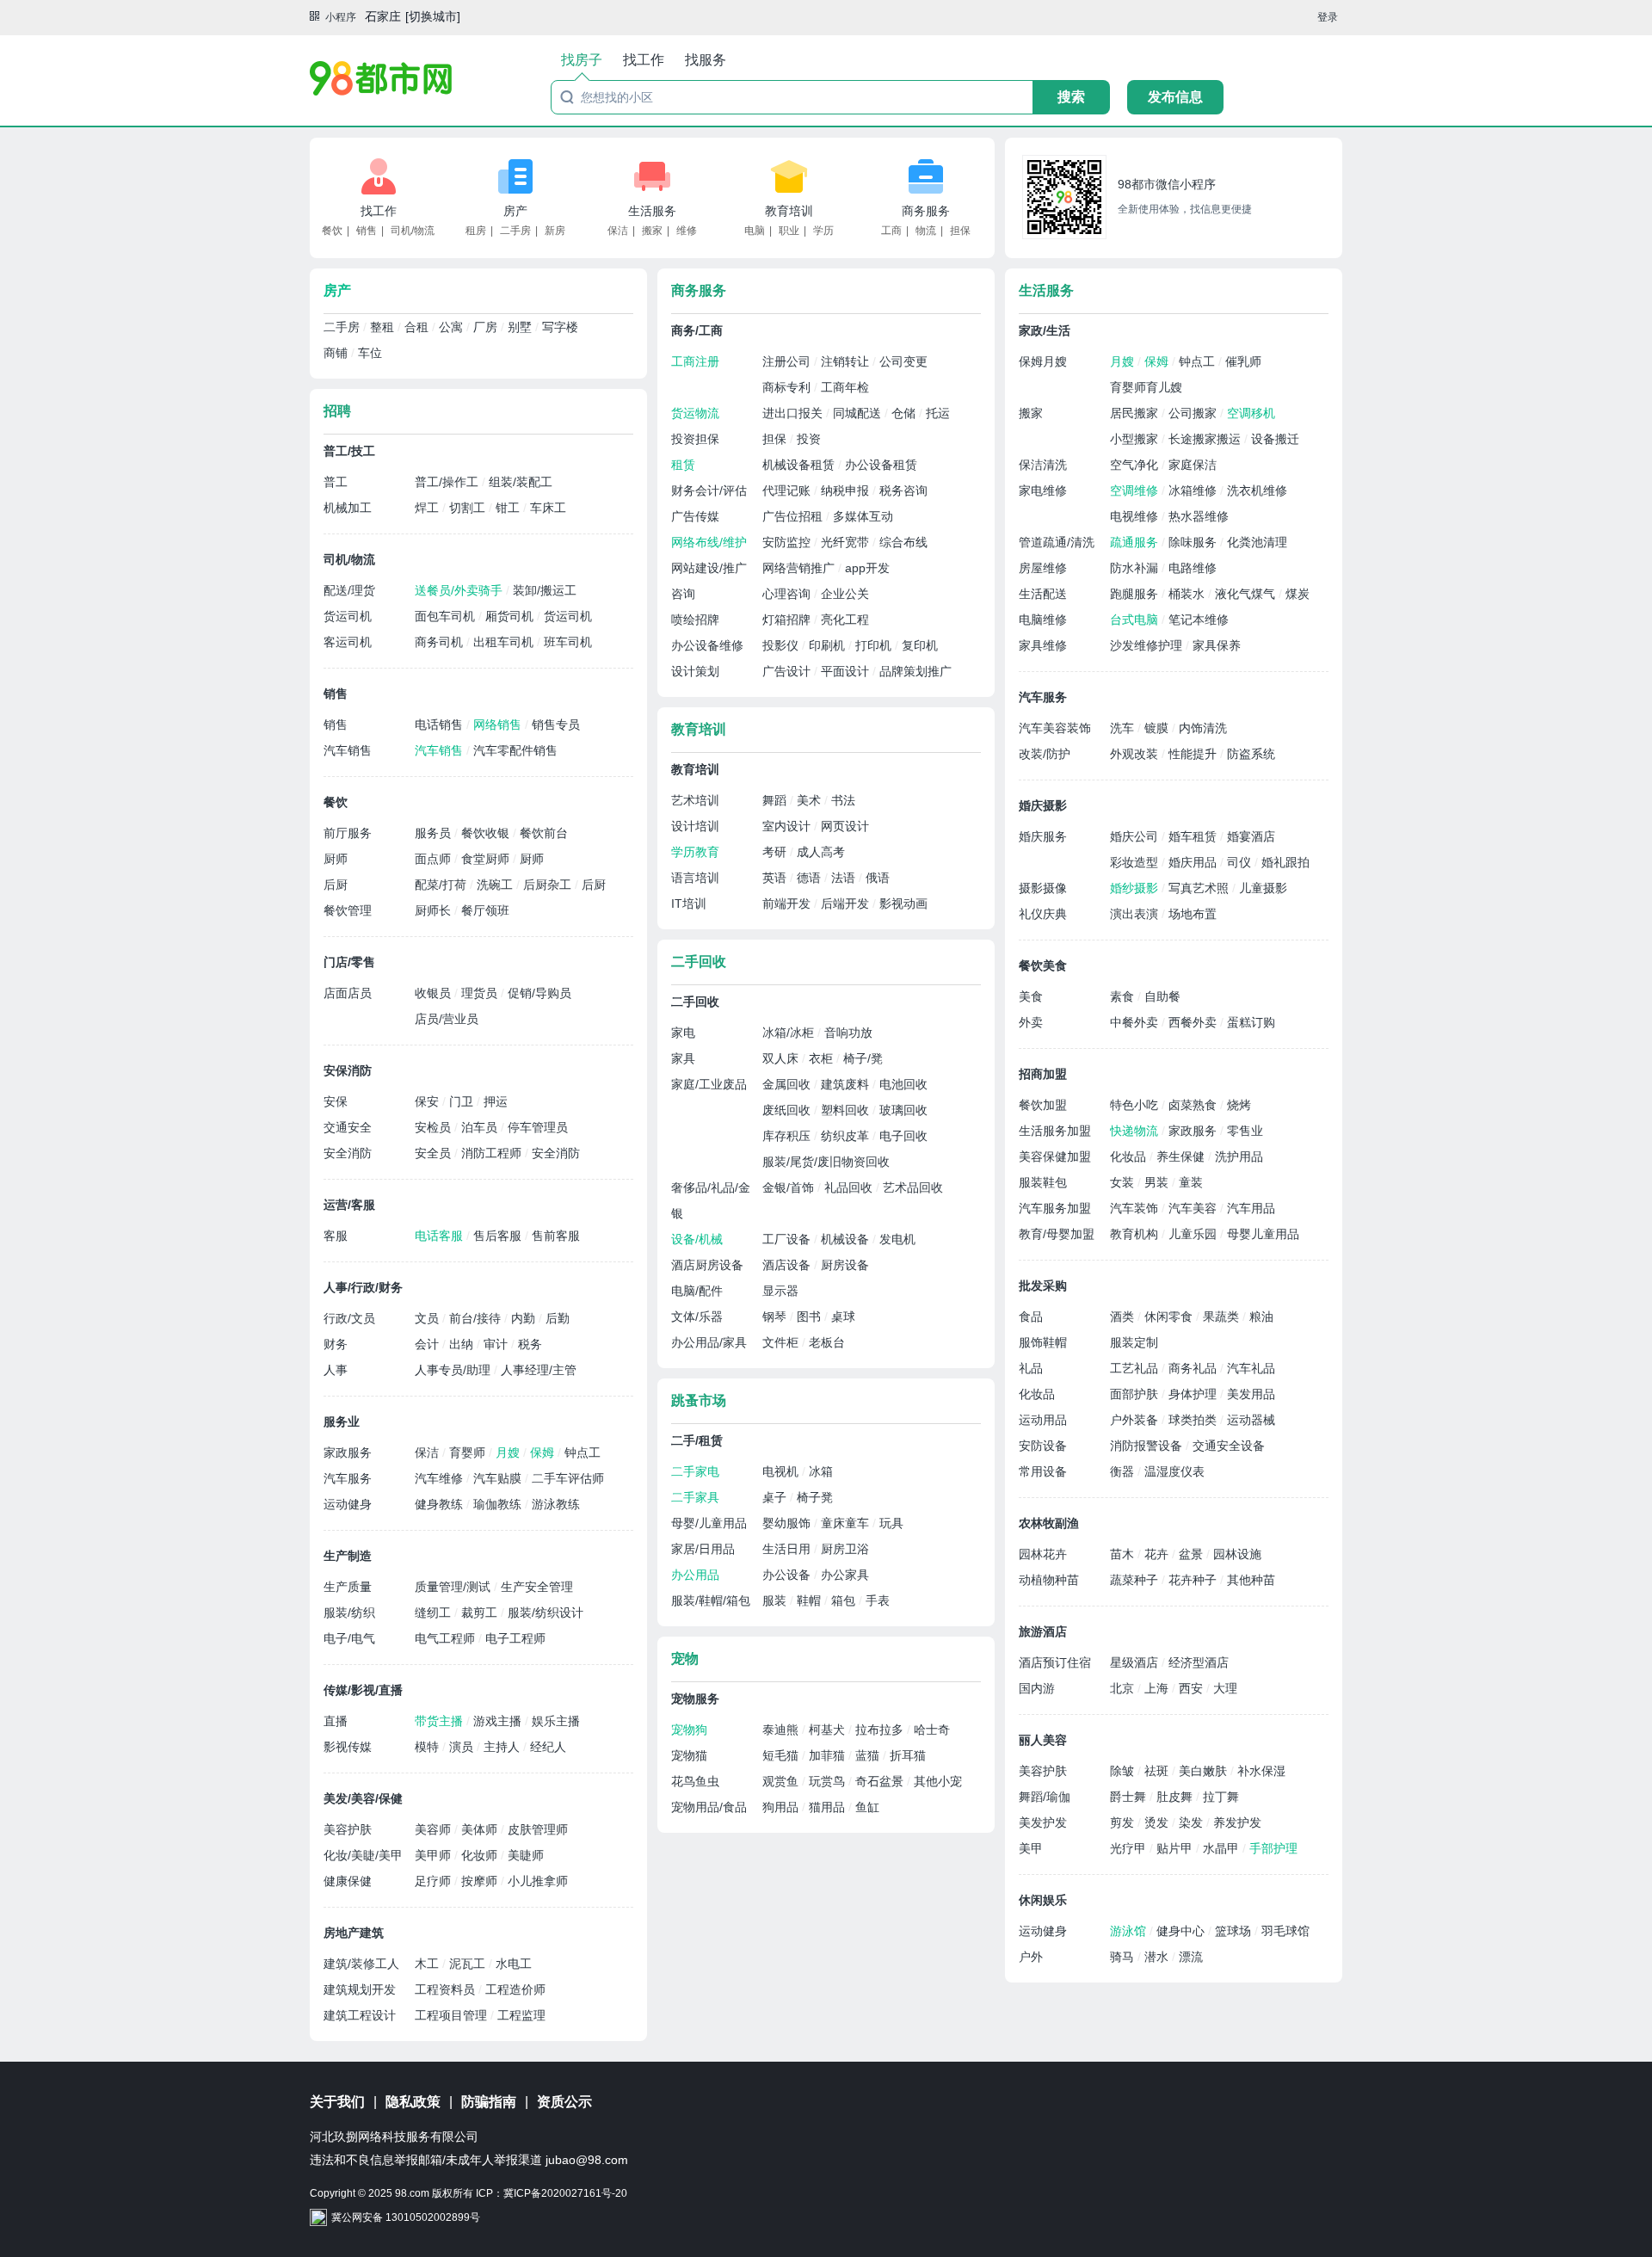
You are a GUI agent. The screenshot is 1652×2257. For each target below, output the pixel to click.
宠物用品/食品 (709, 1807)
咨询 (683, 594)
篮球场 (1235, 1931)
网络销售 (499, 725)
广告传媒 (695, 516)
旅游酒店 (1043, 1631)
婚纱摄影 (1136, 888)
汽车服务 (348, 1478)
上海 (1158, 1688)
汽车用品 (1251, 1208)
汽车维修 (441, 1478)
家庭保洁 (1193, 465)
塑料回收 (847, 1110)
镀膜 (1158, 728)
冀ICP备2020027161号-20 (565, 2193)
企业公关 (845, 594)
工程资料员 (447, 1989)
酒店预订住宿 (1055, 1662)
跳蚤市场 (699, 1400)
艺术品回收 (913, 1187)
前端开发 (788, 903)
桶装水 (1188, 594)
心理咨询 (788, 594)
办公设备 (788, 1575)
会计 (428, 1344)
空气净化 (1136, 465)
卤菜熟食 (1194, 1105)
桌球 (843, 1317)
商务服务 (926, 211)
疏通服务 (1136, 542)
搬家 (652, 231)
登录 (1328, 17)
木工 (428, 1964)
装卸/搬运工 (545, 590)
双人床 (782, 1058)
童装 (1191, 1182)
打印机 (875, 645)
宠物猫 (689, 1755)
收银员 (435, 993)
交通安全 (348, 1127)
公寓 (453, 327)
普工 (336, 482)
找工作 (379, 211)
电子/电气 (349, 1638)
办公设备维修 (707, 645)
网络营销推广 (800, 568)
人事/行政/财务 (363, 1287)
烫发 (1158, 1822)
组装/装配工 (521, 482)
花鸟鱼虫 (695, 1781)
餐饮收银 (487, 833)
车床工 (548, 508)
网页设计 (845, 826)
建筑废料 (847, 1084)
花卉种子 (1194, 1580)
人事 (336, 1370)
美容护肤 (348, 1829)
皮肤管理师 (538, 1829)
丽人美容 (1043, 1740)
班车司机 (568, 642)
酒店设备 (788, 1265)
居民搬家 (1136, 413)
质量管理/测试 (454, 1587)
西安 (1193, 1688)
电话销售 (441, 725)
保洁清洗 (1043, 465)
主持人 (503, 1747)
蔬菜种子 (1136, 1580)
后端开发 (847, 903)
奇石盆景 (881, 1781)
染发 (1193, 1822)
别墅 (521, 327)
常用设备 (1043, 1471)
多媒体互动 (863, 516)
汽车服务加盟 (1055, 1208)
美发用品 (1251, 1394)
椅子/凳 (863, 1058)
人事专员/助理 (454, 1370)
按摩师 (481, 1881)
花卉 (1158, 1554)
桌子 (776, 1497)
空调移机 (1251, 413)
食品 (1031, 1317)
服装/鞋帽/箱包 (711, 1600)
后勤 (558, 1318)
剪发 (1124, 1822)
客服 (336, 1236)
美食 (1031, 996)
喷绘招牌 (695, 620)
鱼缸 (867, 1807)
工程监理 (521, 2015)
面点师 (435, 859)
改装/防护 (1045, 754)
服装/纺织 (349, 1613)
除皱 (1124, 1771)
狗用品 (782, 1807)
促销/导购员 (539, 993)
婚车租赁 (1194, 836)
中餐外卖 (1136, 1022)
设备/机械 (697, 1239)
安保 (336, 1101)
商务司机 (441, 642)
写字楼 (560, 327)
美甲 (1031, 1848)
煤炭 (1298, 594)
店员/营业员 (447, 1019)
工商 (891, 231)
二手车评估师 (568, 1478)
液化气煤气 (1247, 594)
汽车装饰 (1136, 1208)
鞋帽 (811, 1600)
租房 (476, 231)
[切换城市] (433, 16)
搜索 (1071, 97)
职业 (789, 231)
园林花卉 (1043, 1554)
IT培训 (689, 903)
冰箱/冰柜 (790, 1033)
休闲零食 (1170, 1317)
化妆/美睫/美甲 (363, 1855)
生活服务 (652, 211)
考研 (776, 852)
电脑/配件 (697, 1291)
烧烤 (1239, 1105)
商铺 (337, 353)
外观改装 (1136, 754)
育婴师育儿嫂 (1146, 387)
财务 (336, 1344)
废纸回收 (788, 1110)
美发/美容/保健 (363, 1798)
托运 (938, 413)
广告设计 (788, 671)
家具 (683, 1058)
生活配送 (1043, 594)
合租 (418, 327)
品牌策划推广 (915, 671)
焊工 (428, 508)
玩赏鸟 (829, 1781)
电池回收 (903, 1084)
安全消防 (348, 1153)
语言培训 (695, 878)
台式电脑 (1136, 620)
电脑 (755, 231)
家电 (683, 1033)
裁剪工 (481, 1613)
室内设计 (788, 826)
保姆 (544, 1452)
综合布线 (903, 542)
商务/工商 (697, 330)
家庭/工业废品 (709, 1084)
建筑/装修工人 (361, 1964)
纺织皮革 (847, 1136)
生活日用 (788, 1549)
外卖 (1031, 1022)
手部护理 (1273, 1848)
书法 (843, 800)
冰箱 (821, 1471)
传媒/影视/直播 (363, 1690)
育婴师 (469, 1452)
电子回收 (903, 1136)
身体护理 (1194, 1394)
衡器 (1124, 1471)
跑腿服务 (1136, 594)
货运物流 (695, 413)
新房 (555, 231)
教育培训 (789, 211)
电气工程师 (447, 1638)
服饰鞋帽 (1043, 1342)
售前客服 (556, 1236)
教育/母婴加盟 (1057, 1234)
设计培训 (695, 826)
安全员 (435, 1153)
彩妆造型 (1136, 862)
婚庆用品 (1194, 862)
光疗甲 (1130, 1848)
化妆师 (481, 1855)
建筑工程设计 (360, 2015)
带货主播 (441, 1721)
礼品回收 (850, 1187)
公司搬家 (1194, 413)
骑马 (1124, 1957)
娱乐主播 (556, 1721)
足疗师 (435, 1881)
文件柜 (782, 1342)
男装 (1158, 1182)
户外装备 (1136, 1420)
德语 (811, 878)
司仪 (1241, 862)
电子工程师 (515, 1638)
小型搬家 (1136, 439)
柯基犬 (829, 1730)
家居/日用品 (703, 1549)
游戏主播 (499, 1721)
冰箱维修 (1194, 490)
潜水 (1158, 1957)
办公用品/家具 (709, 1342)
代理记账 (788, 490)
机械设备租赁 (800, 465)
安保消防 (348, 1070)
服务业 (342, 1421)
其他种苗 (1251, 1580)
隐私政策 (413, 2102)
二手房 (515, 231)
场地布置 (1193, 914)
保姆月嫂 (1043, 361)
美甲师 (435, 1855)
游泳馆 (1130, 1931)
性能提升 (1194, 754)
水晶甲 (1223, 1848)
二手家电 (695, 1471)
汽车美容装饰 (1055, 728)
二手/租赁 (697, 1440)
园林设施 (1237, 1554)
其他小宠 (938, 1781)
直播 (336, 1721)
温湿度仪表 (1174, 1471)
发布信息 (1175, 97)
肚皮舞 (1176, 1797)
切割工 (469, 508)
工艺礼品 (1136, 1368)
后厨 (336, 885)
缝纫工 (435, 1613)
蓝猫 (869, 1755)
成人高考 (821, 852)
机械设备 (847, 1239)
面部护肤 (1136, 1394)
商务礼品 (1194, 1368)
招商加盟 (1043, 1074)
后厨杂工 (549, 885)
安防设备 (1043, 1446)
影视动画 (903, 903)
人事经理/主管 (539, 1370)
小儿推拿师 (538, 1881)
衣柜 (823, 1058)
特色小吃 (1136, 1105)
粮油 (1261, 1317)
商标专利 (788, 387)
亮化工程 (845, 620)
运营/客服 (349, 1205)
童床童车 (847, 1523)
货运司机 (348, 616)
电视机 (782, 1471)
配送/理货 (349, 590)
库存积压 (788, 1136)
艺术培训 (695, 800)
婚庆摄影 (1043, 805)
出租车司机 (505, 642)
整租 (384, 327)
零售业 (1245, 1131)
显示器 (780, 1291)
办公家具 (845, 1575)
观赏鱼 (782, 1781)
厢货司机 (511, 616)
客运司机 (348, 642)
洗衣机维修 (1257, 490)
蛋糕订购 (1251, 1022)
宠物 (685, 1659)
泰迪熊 (782, 1730)
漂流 (1191, 1957)
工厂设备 (788, 1239)
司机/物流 (413, 231)
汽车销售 (348, 750)
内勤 (525, 1318)
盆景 (1193, 1554)
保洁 (618, 231)
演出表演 (1136, 914)
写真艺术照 (1200, 888)
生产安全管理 (537, 1587)
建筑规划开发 (360, 1989)
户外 (1031, 1957)
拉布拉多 (881, 1730)
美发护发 (1043, 1822)
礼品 (1031, 1368)
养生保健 (1182, 1156)
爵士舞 (1130, 1797)
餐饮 (332, 231)
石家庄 (383, 16)
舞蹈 (776, 800)
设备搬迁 (1275, 439)
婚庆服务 (1043, 836)
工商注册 (695, 361)
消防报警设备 (1148, 1446)
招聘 (337, 411)
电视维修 (1136, 516)
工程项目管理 (453, 2015)
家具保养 (1217, 645)
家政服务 (348, 1452)
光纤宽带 (847, 542)
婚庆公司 (1136, 836)
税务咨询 (903, 490)
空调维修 (1136, 490)
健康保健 (348, 1881)
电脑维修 (1043, 620)
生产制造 (348, 1556)
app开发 (867, 568)
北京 (1124, 1688)
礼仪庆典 (1043, 914)
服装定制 (1134, 1342)
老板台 (827, 1342)
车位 (370, 353)
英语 (776, 878)
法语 (845, 878)
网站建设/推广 (709, 568)
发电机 (897, 1239)
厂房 (487, 327)
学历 (823, 231)
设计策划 (695, 671)
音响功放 (848, 1033)
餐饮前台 (544, 833)
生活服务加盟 (1055, 1131)
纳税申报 (847, 490)
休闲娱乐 (1043, 1900)
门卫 (463, 1101)
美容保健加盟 (1055, 1156)
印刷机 (829, 645)
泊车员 (481, 1127)
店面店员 (348, 993)
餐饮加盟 (1043, 1105)
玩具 (891, 1523)
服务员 (435, 833)
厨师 (336, 859)
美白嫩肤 (1205, 1771)
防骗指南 (489, 2102)
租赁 (683, 465)
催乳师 (1243, 361)
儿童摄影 (1263, 888)
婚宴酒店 (1251, 836)
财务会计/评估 (709, 490)
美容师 (435, 1829)
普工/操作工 (448, 482)
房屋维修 (1043, 568)
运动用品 (1043, 1420)
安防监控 (788, 542)
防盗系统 (1251, 754)
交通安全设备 (1229, 1446)
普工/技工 (349, 451)
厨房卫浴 (845, 1549)
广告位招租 (794, 516)
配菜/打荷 (442, 885)
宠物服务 (695, 1699)
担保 (960, 231)
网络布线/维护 (709, 542)
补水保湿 (1261, 1771)
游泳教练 (556, 1504)
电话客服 (441, 1236)
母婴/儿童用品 (709, 1523)
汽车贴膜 (499, 1478)
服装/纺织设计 (546, 1613)
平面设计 (847, 671)
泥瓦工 (469, 1964)
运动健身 (348, 1504)
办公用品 (695, 1575)
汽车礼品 (1251, 1368)
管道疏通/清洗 (1057, 542)
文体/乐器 (697, 1317)
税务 (530, 1344)
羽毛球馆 (1285, 1931)
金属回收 (788, 1084)
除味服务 (1194, 542)
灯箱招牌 (788, 620)
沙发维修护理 (1148, 645)
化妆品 (1130, 1156)
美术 (811, 800)
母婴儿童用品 (1263, 1234)
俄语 (878, 878)
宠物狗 (689, 1730)
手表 (878, 1600)
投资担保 (695, 439)
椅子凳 (815, 1497)
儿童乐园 (1194, 1234)
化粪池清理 (1257, 542)
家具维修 (1043, 645)
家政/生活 (1045, 330)
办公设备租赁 (881, 465)
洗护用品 (1239, 1156)
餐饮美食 (1043, 965)
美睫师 (526, 1855)
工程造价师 (515, 1989)
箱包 (845, 1600)
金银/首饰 (790, 1187)
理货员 (481, 993)
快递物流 (1136, 1131)
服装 (776, 1600)
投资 (809, 439)
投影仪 (782, 645)
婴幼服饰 (788, 1523)
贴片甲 (1176, 1848)
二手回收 (699, 962)
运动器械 (1251, 1420)
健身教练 (441, 1504)
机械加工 (348, 508)
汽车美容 (1194, 1208)
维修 (687, 231)
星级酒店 (1136, 1662)
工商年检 (845, 387)
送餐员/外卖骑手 (460, 590)
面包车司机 (447, 616)
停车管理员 (538, 1127)
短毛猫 (782, 1755)
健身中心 (1182, 1931)
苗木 (1124, 1554)
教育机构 (1136, 1234)
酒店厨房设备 (707, 1265)
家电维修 (1043, 490)
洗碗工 (496, 885)
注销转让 (847, 361)
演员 (463, 1747)
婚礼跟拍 (1285, 862)
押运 (496, 1101)
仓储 (905, 413)
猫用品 (829, 1807)
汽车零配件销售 (515, 750)
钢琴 (776, 1317)
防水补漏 (1136, 568)
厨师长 (435, 910)
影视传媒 (348, 1747)
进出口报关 (794, 413)
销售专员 (556, 725)
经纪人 (548, 1747)
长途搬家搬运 (1206, 439)
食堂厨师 (487, 859)
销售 (367, 231)
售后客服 (499, 1236)
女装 (1124, 1182)
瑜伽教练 (499, 1504)
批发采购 (1043, 1286)
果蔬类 (1223, 1317)
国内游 (1037, 1688)
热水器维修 (1199, 516)
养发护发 (1237, 1822)
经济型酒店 (1199, 1662)
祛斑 (1158, 1771)
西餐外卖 (1194, 1022)
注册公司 (788, 361)
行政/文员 (349, 1318)
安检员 (435, 1127)
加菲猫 (829, 1755)
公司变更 (903, 361)
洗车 (1124, 728)
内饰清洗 (1203, 728)
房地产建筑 (354, 1933)
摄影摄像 (1043, 888)
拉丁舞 (1221, 1797)
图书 (811, 1317)
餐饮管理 (348, 910)
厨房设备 (845, 1265)
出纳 (463, 1344)
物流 (926, 231)
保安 (428, 1101)
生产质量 (348, 1587)
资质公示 (564, 2102)
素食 (1124, 996)
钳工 (509, 508)
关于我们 (337, 2102)
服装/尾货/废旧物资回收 (826, 1162)
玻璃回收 (903, 1110)
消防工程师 (493, 1153)
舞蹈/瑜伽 (1045, 1797)
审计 (497, 1344)
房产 (515, 211)
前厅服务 (348, 833)
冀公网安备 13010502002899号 (406, 2217)
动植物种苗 (1049, 1580)
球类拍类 (1194, 1420)
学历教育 (695, 852)
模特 (428, 1747)
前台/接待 (477, 1318)
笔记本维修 (1199, 620)
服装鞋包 (1043, 1182)
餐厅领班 (485, 910)
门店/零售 (349, 962)
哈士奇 (932, 1730)
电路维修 (1193, 568)
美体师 (481, 1829)
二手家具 (695, 1497)
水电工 (514, 1964)
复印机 (920, 645)
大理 (1225, 1688)
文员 (428, 1318)
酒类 (1124, 1317)
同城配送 (859, 413)
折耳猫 (908, 1755)
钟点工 (583, 1452)
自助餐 (1162, 996)
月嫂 (509, 1452)
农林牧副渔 (1049, 1523)
